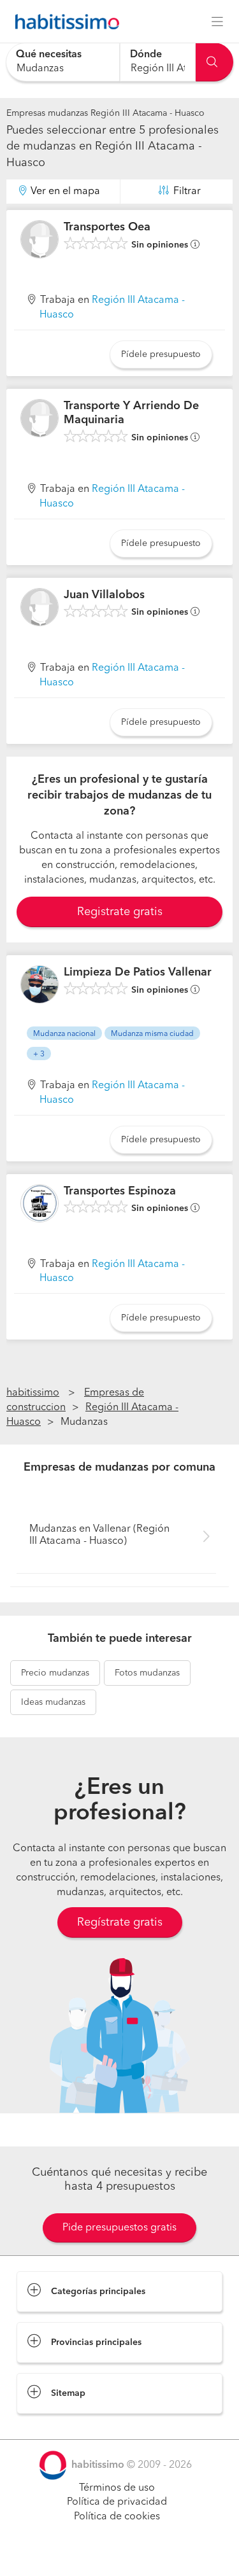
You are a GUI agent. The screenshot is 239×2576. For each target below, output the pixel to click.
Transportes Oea (107, 227)
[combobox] (63, 62)
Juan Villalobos (104, 595)
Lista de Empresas (58, 2426)
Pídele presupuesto (161, 354)
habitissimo (33, 1393)
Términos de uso (117, 2488)
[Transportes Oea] (40, 239)
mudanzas (55, 1673)
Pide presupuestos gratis (119, 2228)
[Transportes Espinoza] (40, 1203)
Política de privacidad (117, 2502)
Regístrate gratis (120, 1922)
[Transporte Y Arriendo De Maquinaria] (40, 418)
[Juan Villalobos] (40, 607)
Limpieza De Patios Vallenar (138, 972)
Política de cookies (117, 2517)
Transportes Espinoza (120, 1191)
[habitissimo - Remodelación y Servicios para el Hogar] (64, 22)
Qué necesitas (49, 55)
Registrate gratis (120, 912)
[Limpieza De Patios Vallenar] (40, 984)
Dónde (146, 55)
